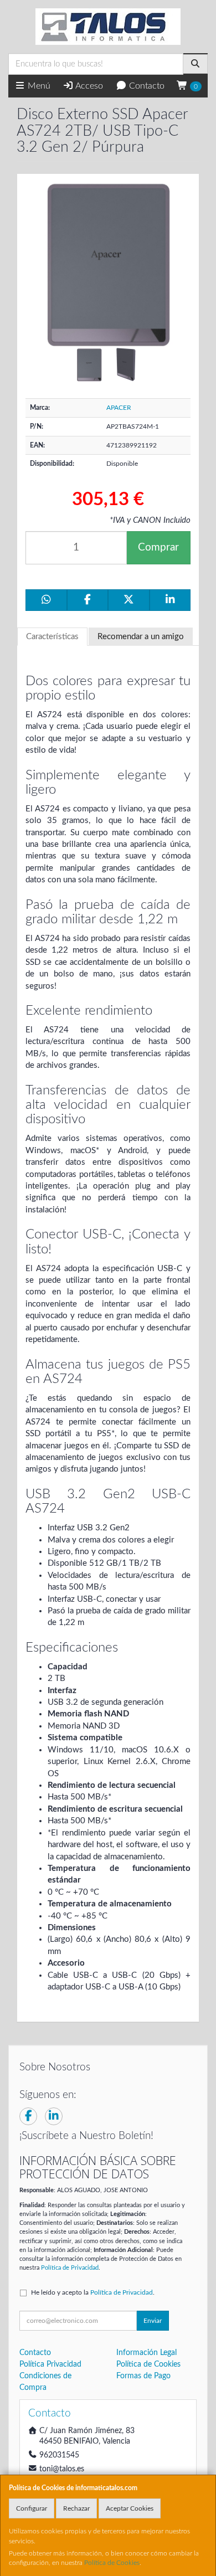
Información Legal (146, 2353)
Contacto (146, 86)
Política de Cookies (112, 2563)
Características (52, 637)
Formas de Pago (143, 2376)
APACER (119, 408)
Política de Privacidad (70, 2268)
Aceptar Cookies (130, 2508)
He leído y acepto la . (93, 2292)
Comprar (158, 547)
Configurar (32, 2508)
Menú (38, 86)
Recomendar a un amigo (141, 637)
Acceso (88, 86)
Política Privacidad (50, 2364)
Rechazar (76, 2508)
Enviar (153, 2321)
